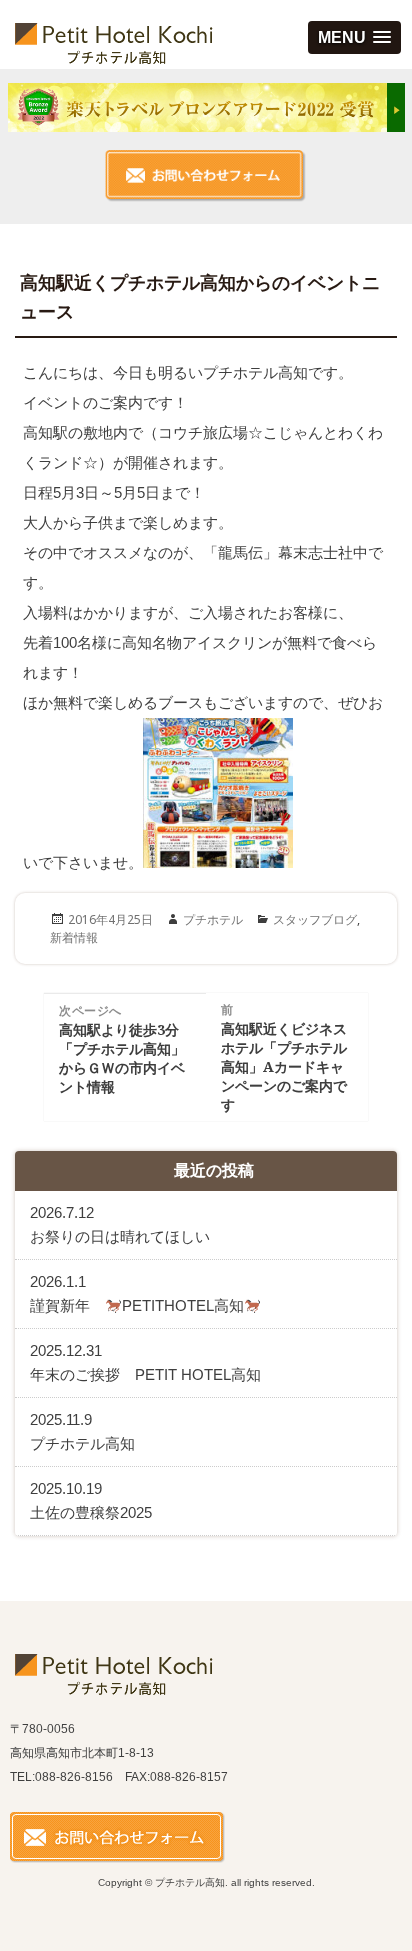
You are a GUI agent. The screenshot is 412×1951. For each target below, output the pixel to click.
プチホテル (213, 919)
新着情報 (74, 937)
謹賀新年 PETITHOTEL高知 (137, 1293)
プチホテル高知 (82, 1431)
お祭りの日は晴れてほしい (120, 1224)
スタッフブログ (315, 919)
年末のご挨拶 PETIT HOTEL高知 (145, 1362)
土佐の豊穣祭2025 (98, 1500)
